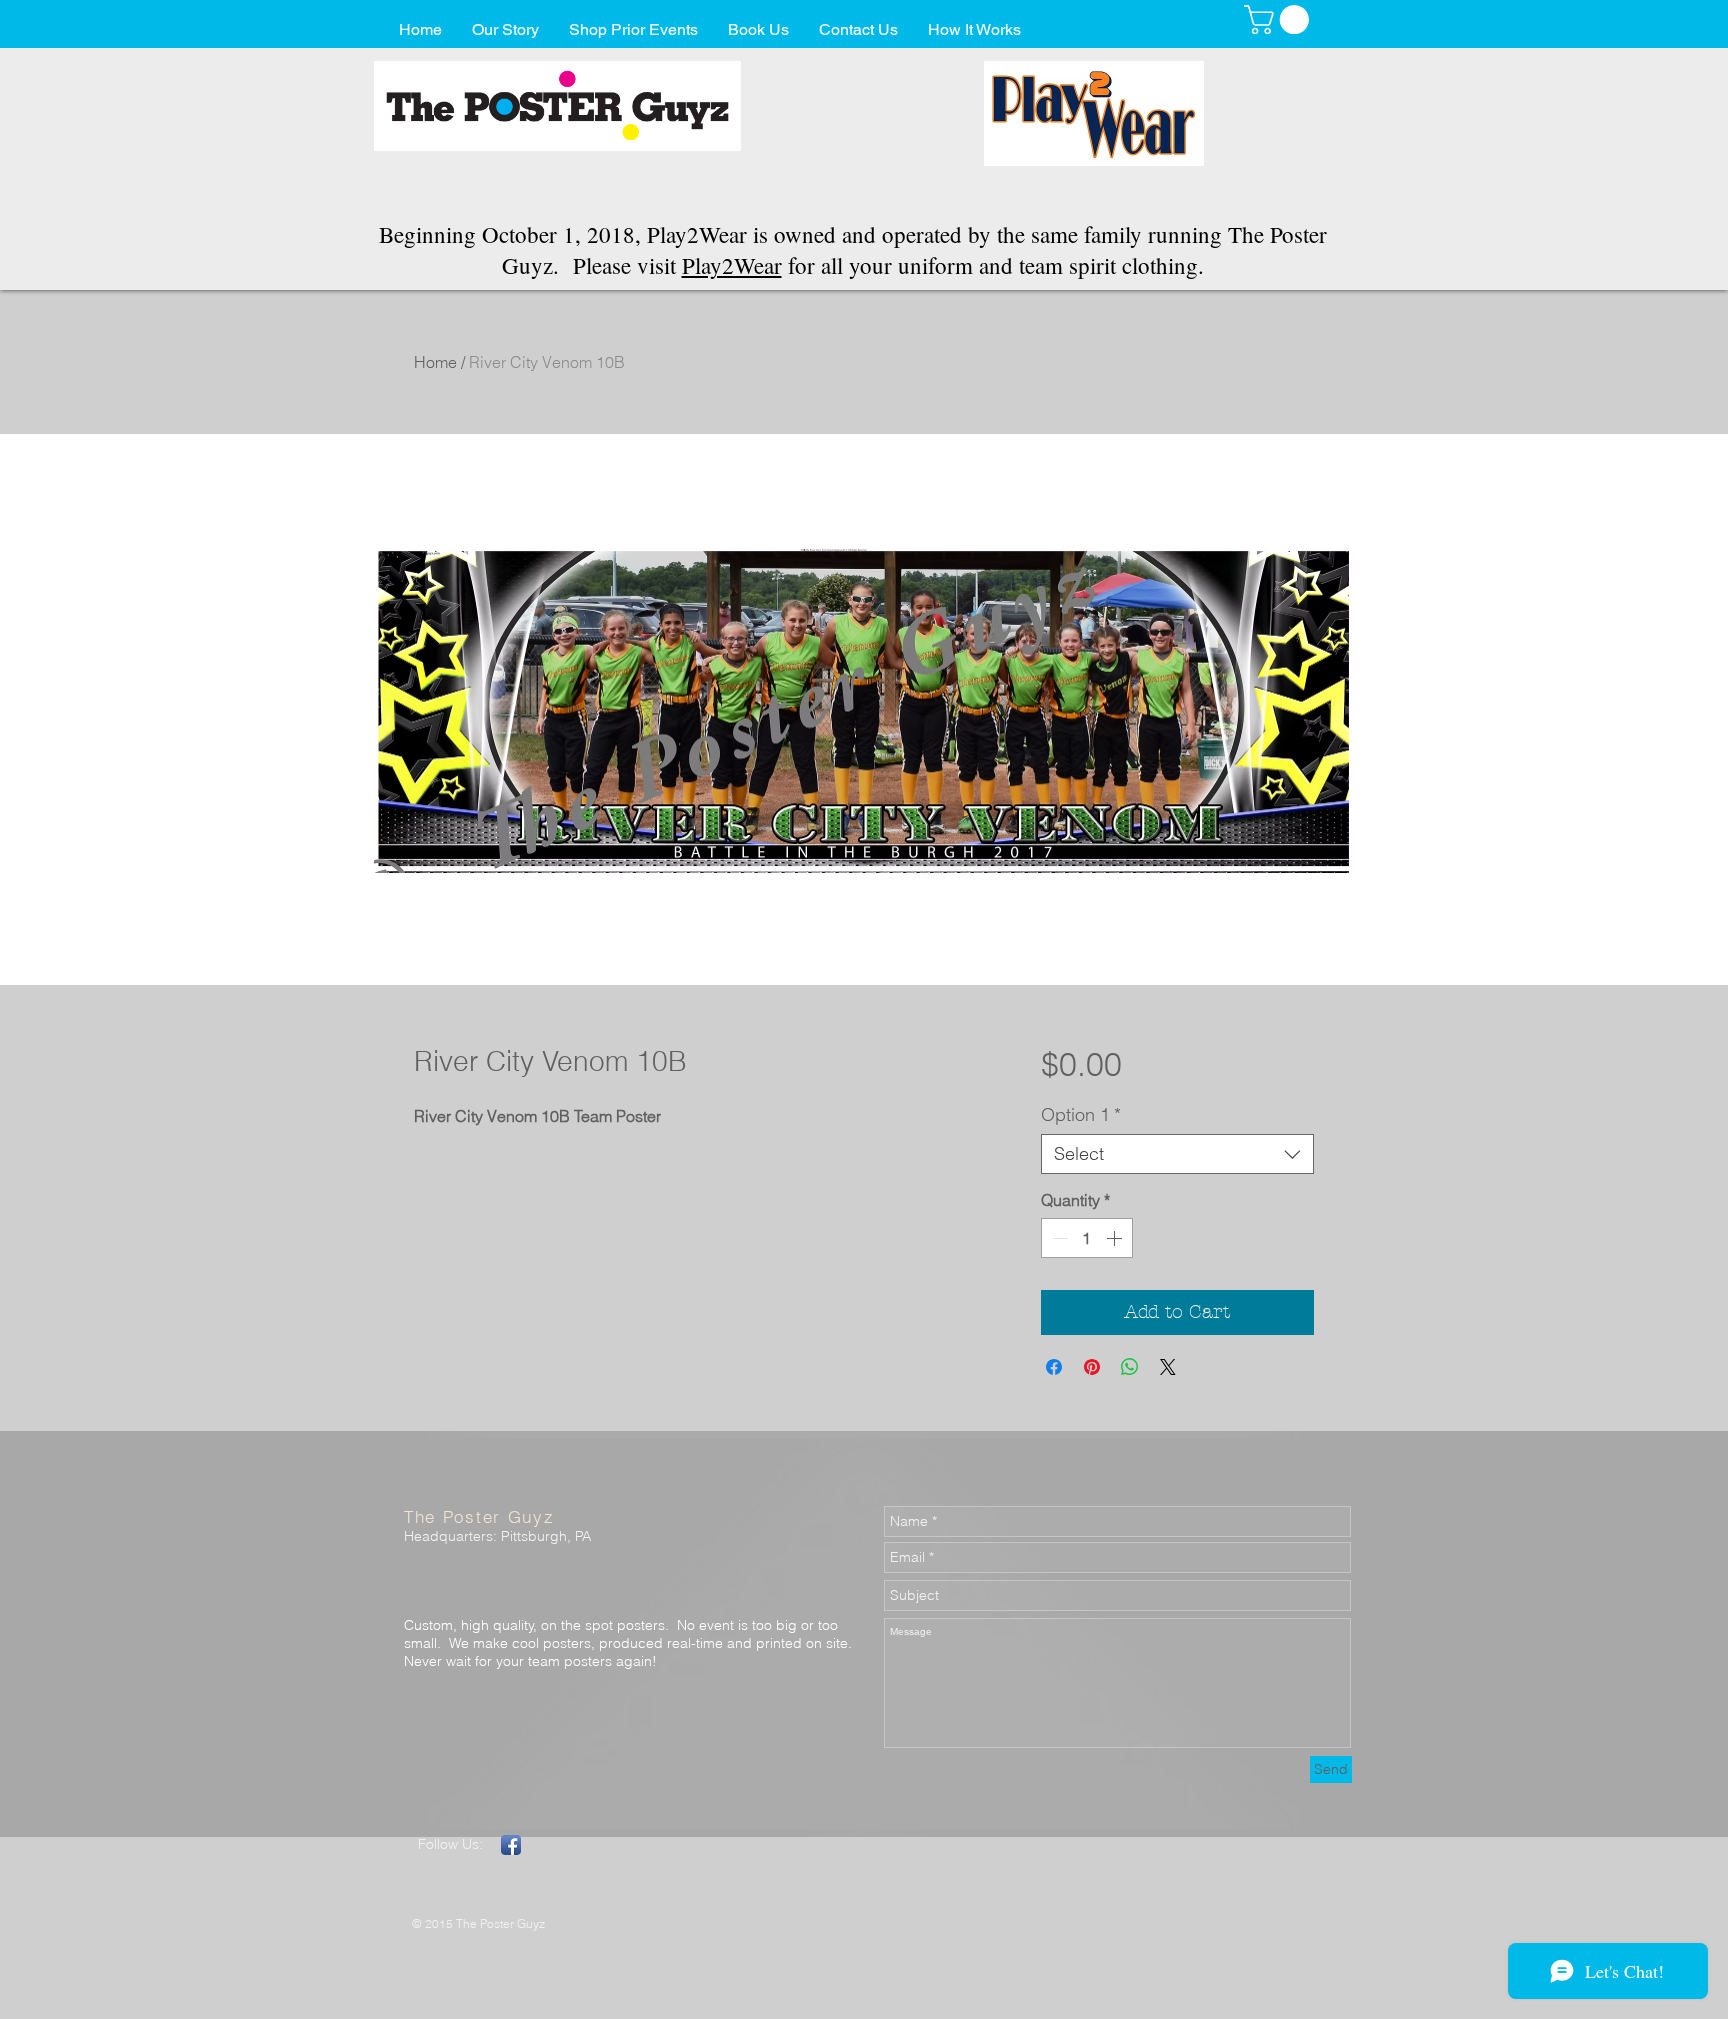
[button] (1280, 19)
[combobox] (1177, 1154)
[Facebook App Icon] (511, 1845)
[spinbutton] (1087, 1238)
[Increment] (1116, 1238)
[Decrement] (1058, 1238)
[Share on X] (1168, 1367)
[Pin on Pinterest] (1092, 1367)
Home (435, 362)
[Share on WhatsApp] (1130, 1367)
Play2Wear (732, 265)
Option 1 (1081, 1115)
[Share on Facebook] (1054, 1367)
